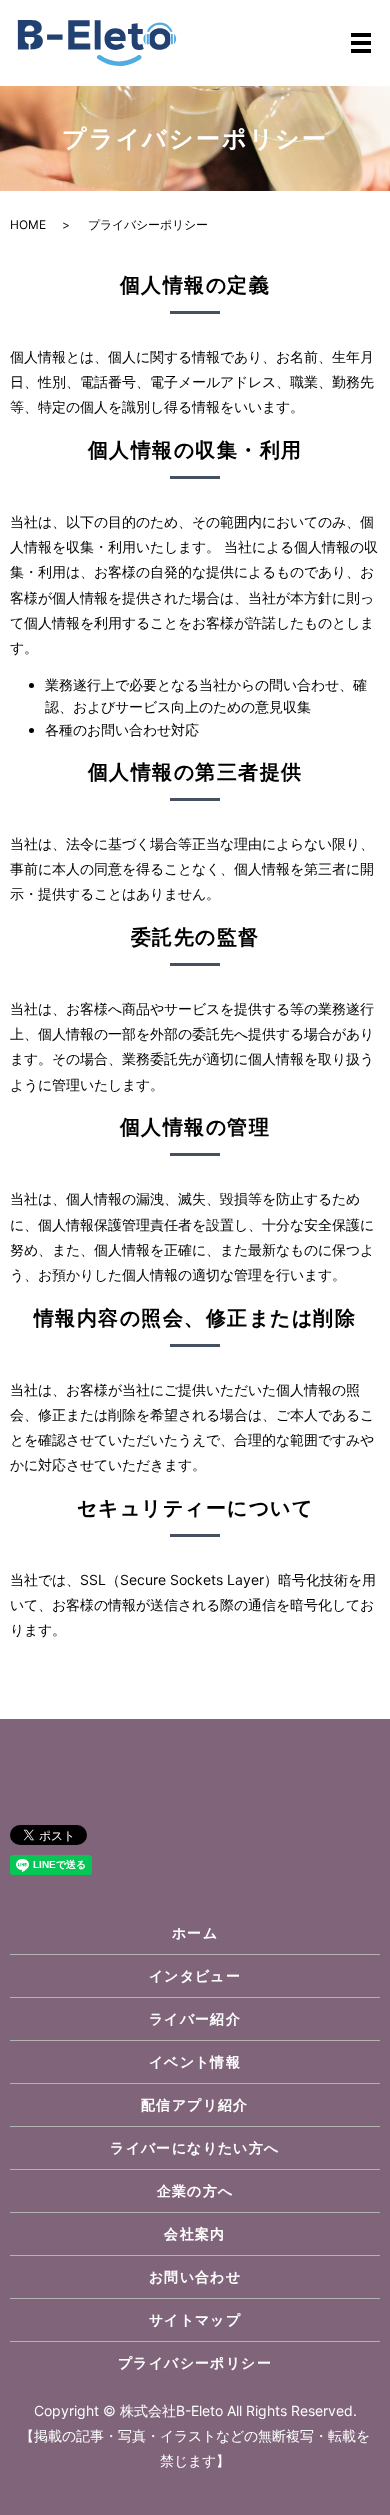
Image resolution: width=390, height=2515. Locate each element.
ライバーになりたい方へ (194, 2147)
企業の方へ (195, 2190)
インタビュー (195, 1975)
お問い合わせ (195, 2276)
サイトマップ (195, 2319)
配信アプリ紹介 (195, 2104)
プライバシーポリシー (195, 2362)
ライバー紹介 (195, 2018)
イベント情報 (195, 2061)
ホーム (195, 1932)
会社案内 (195, 2233)
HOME (28, 224)
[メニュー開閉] (361, 43)
